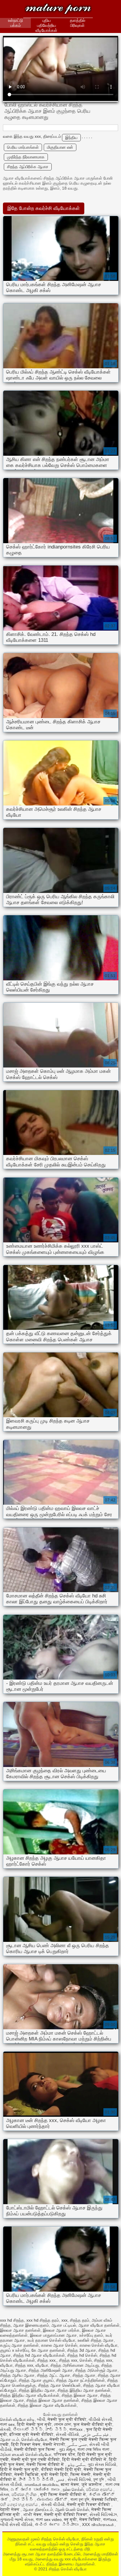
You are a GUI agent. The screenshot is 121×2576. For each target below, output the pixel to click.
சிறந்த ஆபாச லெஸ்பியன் (59, 2385)
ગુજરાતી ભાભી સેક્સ (17, 2519)
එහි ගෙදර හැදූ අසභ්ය (19, 2504)
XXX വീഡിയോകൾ (98, 2524)
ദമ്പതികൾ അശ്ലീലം (41, 2484)
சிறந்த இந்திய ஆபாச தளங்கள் (84, 2390)
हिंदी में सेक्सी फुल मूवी (19, 2469)
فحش (61, 2479)
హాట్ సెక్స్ (56, 2429)
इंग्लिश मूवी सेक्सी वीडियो (31, 2434)
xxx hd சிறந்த (12, 2320)
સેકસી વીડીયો (53, 2504)
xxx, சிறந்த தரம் (75, 2320)
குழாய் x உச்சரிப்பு (15, 2350)
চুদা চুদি (99, 2479)
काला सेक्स (70, 2484)
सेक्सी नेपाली (54, 2444)
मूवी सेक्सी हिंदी (55, 2474)
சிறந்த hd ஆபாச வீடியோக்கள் (39, 2355)
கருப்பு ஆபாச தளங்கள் (19, 2345)
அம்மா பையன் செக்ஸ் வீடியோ (26, 2454)
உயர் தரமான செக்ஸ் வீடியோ (51, 2340)
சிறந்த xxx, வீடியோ (32, 2365)
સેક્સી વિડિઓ (79, 2479)
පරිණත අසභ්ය (100, 2489)
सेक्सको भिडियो (104, 2499)
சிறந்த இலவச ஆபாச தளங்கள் (53, 2400)
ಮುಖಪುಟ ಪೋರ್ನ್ (53, 2499)
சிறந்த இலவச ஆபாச (80, 2395)
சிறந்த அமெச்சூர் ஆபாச (96, 2370)
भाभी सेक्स (33, 2514)
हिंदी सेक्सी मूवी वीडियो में (84, 2459)
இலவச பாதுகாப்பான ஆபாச (53, 2335)
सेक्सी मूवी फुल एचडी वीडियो (36, 2459)
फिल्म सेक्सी (81, 2474)
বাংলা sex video (49, 2519)
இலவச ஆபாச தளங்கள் (20, 2330)
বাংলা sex (7, 2424)
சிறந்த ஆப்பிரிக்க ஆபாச (28, 167)
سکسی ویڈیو (76, 2464)
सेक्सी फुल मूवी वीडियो (67, 2419)
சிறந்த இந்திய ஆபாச (37, 2390)
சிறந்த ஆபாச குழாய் (36, 2380)
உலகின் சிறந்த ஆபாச (96, 2340)
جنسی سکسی (77, 2444)
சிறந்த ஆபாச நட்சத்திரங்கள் (80, 2380)
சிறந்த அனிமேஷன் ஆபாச (51, 2370)
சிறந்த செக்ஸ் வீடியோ (58, 10)
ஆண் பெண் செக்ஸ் (72, 2509)
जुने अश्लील (92, 2484)
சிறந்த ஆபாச (84, 2375)
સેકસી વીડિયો (67, 2434)
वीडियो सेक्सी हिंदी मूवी (61, 2469)
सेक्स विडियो (90, 2519)
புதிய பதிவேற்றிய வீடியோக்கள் (46, 25)
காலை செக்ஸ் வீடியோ (99, 2345)
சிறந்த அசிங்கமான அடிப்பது (75, 2365)
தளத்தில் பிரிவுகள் (78, 23)
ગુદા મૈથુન (67, 2449)
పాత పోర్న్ (23, 2499)
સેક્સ (5, 2494)
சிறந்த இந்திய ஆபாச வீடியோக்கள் (30, 2395)
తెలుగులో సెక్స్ (28, 2429)
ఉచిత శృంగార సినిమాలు (57, 2524)
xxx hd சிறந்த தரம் (43, 2320)
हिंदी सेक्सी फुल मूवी (34, 2424)
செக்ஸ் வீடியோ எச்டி (17, 2419)
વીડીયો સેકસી (100, 2419)
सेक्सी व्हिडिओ (27, 2474)
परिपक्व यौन (64, 2454)
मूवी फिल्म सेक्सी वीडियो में (63, 2494)
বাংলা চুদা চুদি (80, 2499)
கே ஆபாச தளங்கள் (48, 2350)
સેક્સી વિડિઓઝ (103, 2514)
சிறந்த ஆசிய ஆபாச (17, 2375)
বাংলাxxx (77, 2429)
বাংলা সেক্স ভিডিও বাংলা (94, 2449)
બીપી (41, 2419)
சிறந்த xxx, (47, 2360)
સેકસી (5, 2429)
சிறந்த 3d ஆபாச (82, 2350)
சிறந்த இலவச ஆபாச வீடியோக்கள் (47, 2405)
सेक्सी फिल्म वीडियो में (46, 2464)
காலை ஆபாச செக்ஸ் (59, 2345)
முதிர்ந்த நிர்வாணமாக (26, 157)
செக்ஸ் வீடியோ (34, 2439)
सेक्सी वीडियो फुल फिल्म (35, 2449)
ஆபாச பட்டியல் (64, 2325)
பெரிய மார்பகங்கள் (23, 147)
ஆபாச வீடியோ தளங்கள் (99, 2325)
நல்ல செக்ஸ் (73, 2489)
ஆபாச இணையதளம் (31, 2325)
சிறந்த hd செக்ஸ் (82, 2355)
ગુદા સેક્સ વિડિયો (102, 2464)
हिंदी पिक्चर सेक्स (26, 2444)
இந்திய (71, 137)
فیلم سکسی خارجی (95, 2434)
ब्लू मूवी (70, 2519)
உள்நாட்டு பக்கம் (15, 23)
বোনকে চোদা (63, 2424)
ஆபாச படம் (10, 2439)
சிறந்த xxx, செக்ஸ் (75, 2360)
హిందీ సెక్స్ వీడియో (36, 2479)
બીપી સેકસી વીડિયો (16, 2524)
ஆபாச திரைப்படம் (38, 2509)
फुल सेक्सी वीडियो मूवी (93, 2424)
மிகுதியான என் (60, 147)
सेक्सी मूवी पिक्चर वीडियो (89, 2504)
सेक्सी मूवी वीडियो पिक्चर (66, 2514)
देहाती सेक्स (10, 2509)
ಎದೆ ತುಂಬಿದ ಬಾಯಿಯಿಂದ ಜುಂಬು (36, 2489)
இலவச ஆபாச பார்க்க (61, 2330)
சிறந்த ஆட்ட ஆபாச (54, 2375)
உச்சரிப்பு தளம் (91, 2335)
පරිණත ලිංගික (25, 2494)
